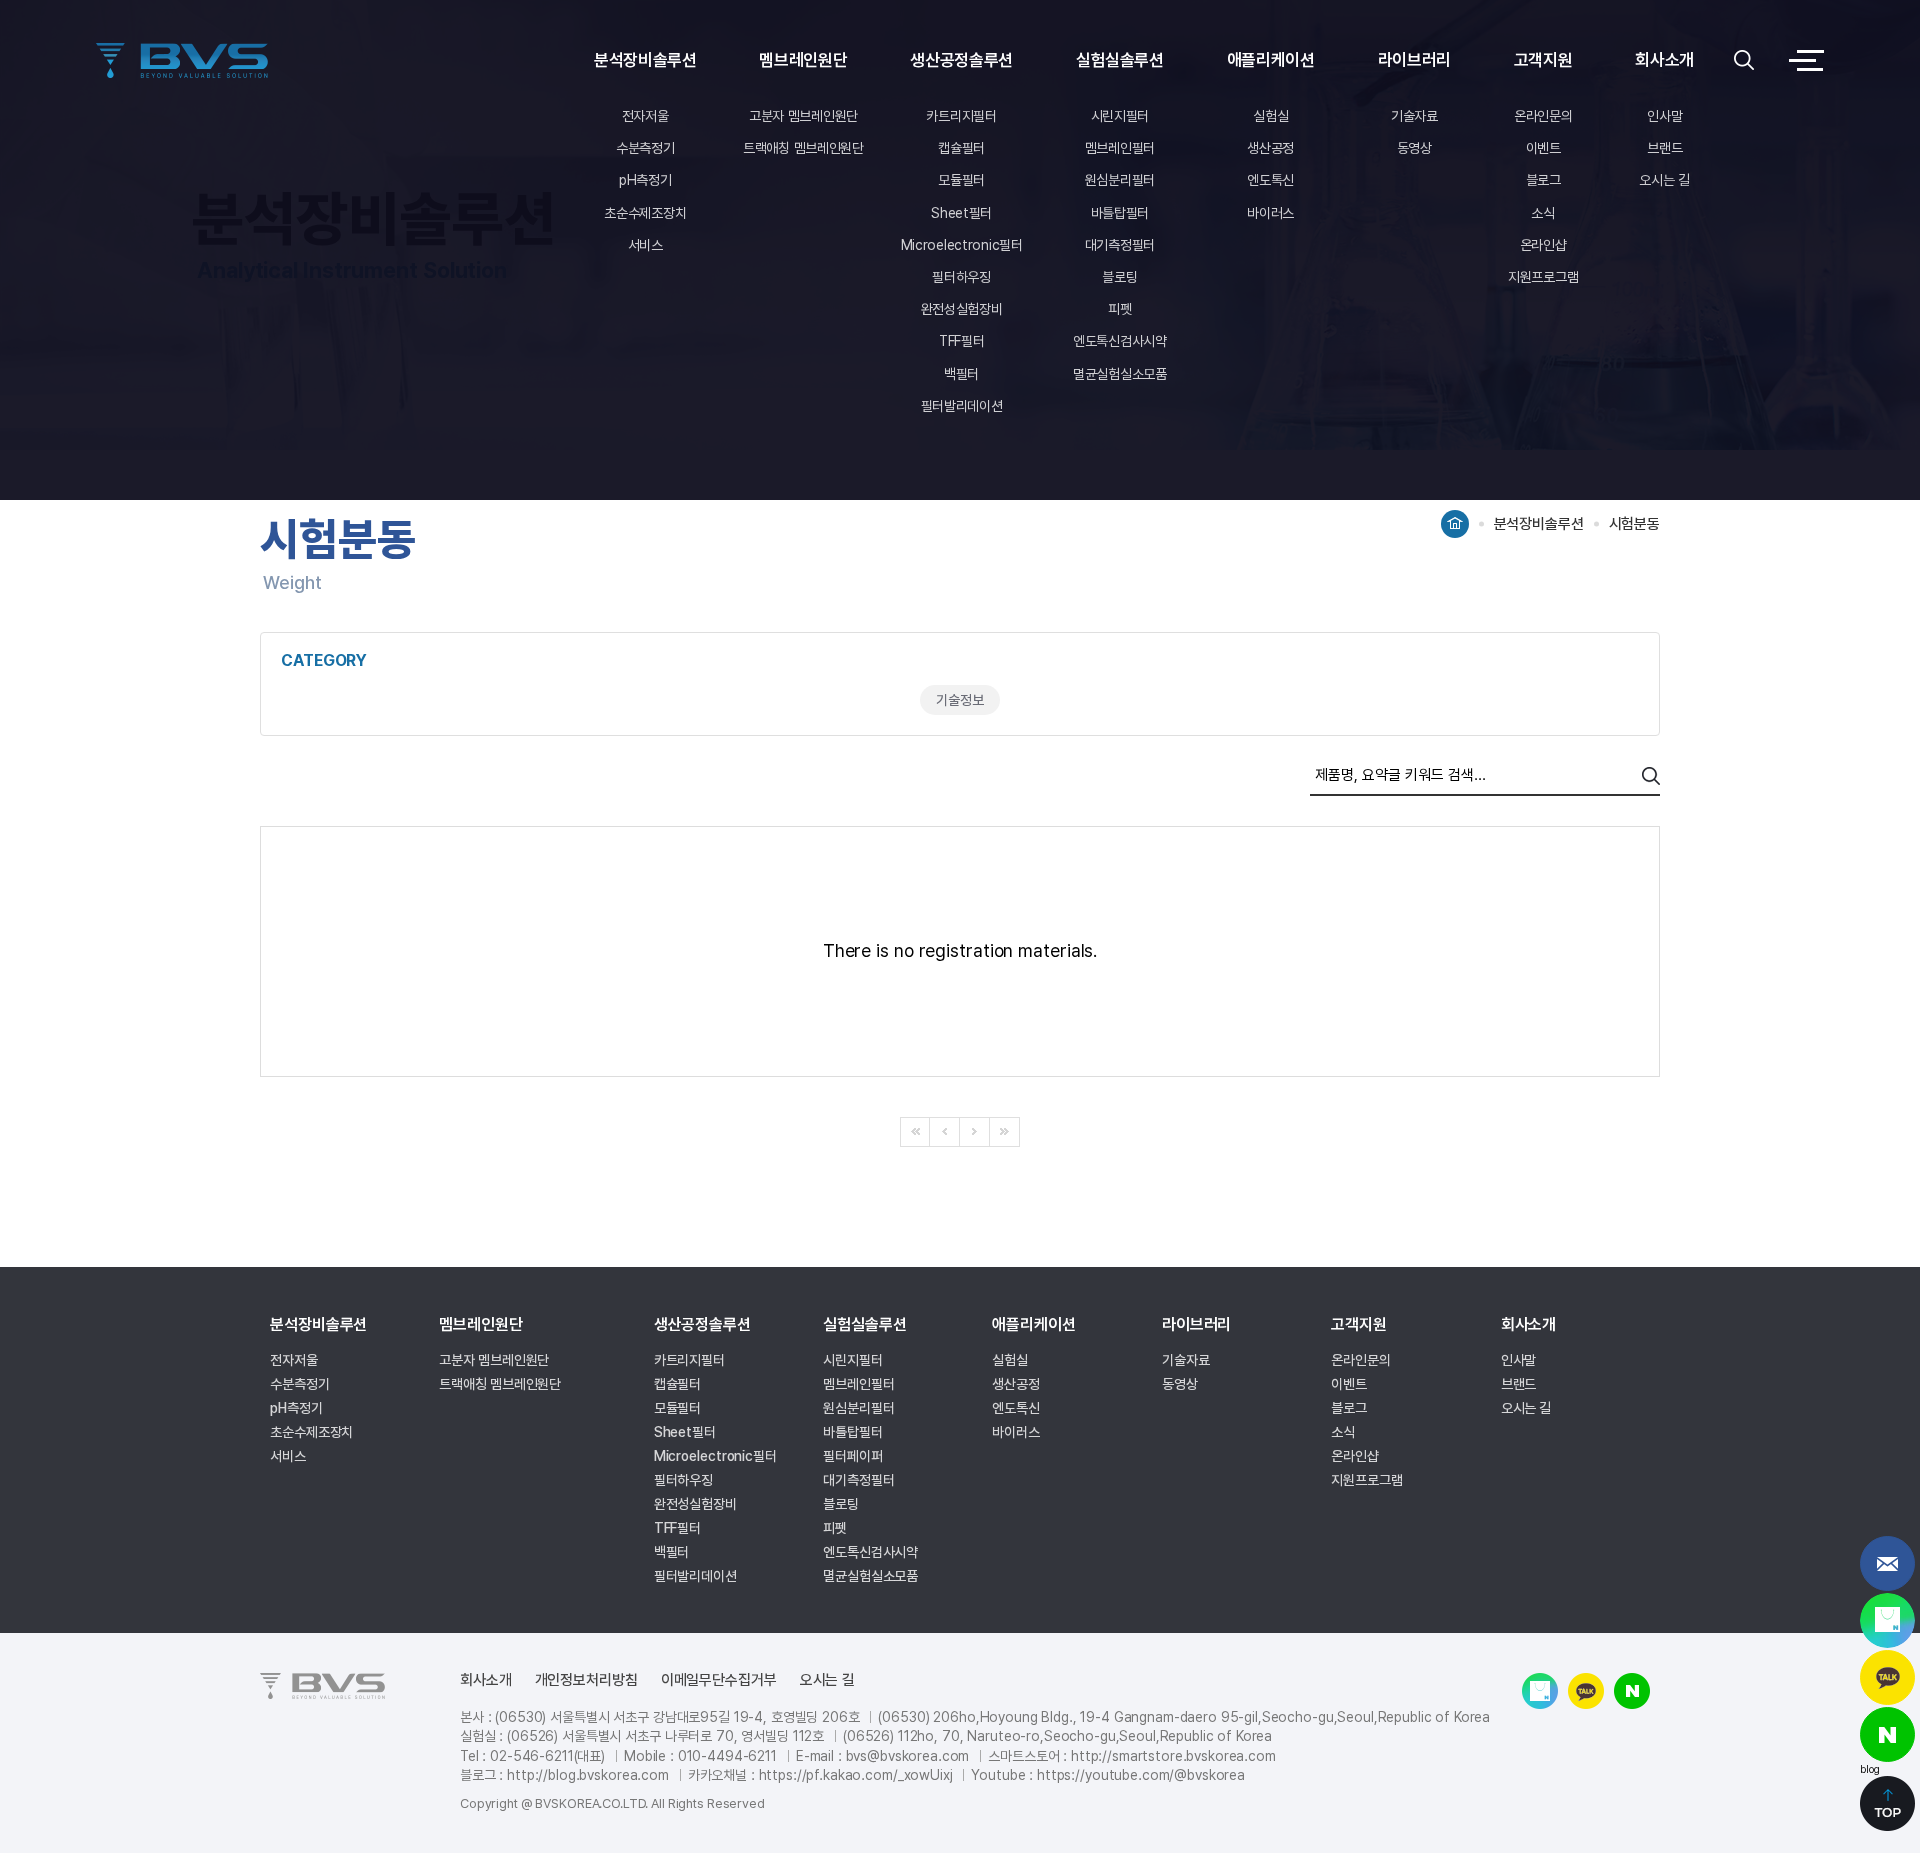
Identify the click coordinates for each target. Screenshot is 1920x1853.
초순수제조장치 (645, 213)
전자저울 (645, 116)
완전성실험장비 (962, 309)
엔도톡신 (1270, 180)
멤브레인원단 (803, 60)
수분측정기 (645, 148)
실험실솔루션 (1120, 60)
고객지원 (1543, 60)
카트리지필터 (961, 116)
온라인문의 (1543, 116)
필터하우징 (961, 277)
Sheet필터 (961, 213)
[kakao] (1887, 1677)
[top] (1887, 1803)
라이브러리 (1414, 60)
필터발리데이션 (962, 406)
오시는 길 (1664, 180)
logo (186, 60)
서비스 (645, 245)
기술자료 (1414, 116)
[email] (1887, 1563)
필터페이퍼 (853, 1456)
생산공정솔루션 (961, 60)
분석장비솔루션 (645, 60)
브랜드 (1664, 148)
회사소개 (1664, 60)
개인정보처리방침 (586, 1680)
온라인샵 (1543, 245)
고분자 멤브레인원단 (803, 116)
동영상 (1414, 148)
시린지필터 (1120, 116)
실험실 (1270, 116)
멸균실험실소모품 (1120, 374)
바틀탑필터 (1120, 213)
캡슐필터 (961, 148)
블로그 (1543, 180)
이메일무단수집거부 (719, 1680)
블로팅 (1119, 277)
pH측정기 (645, 180)
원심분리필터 (1120, 180)
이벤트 (1543, 148)
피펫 (1119, 309)
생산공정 (1270, 148)
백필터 (961, 374)
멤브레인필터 (1120, 148)
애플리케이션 (1271, 60)
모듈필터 (961, 180)
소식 (1542, 213)
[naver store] (1887, 1620)
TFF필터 (962, 341)
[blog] (1887, 1734)
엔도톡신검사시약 (1120, 341)
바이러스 (1270, 213)
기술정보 (960, 700)
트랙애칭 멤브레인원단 (803, 148)
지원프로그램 (1543, 277)
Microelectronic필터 (962, 245)
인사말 (1664, 116)
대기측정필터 (1120, 245)
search (1651, 776)
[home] (1455, 517)
